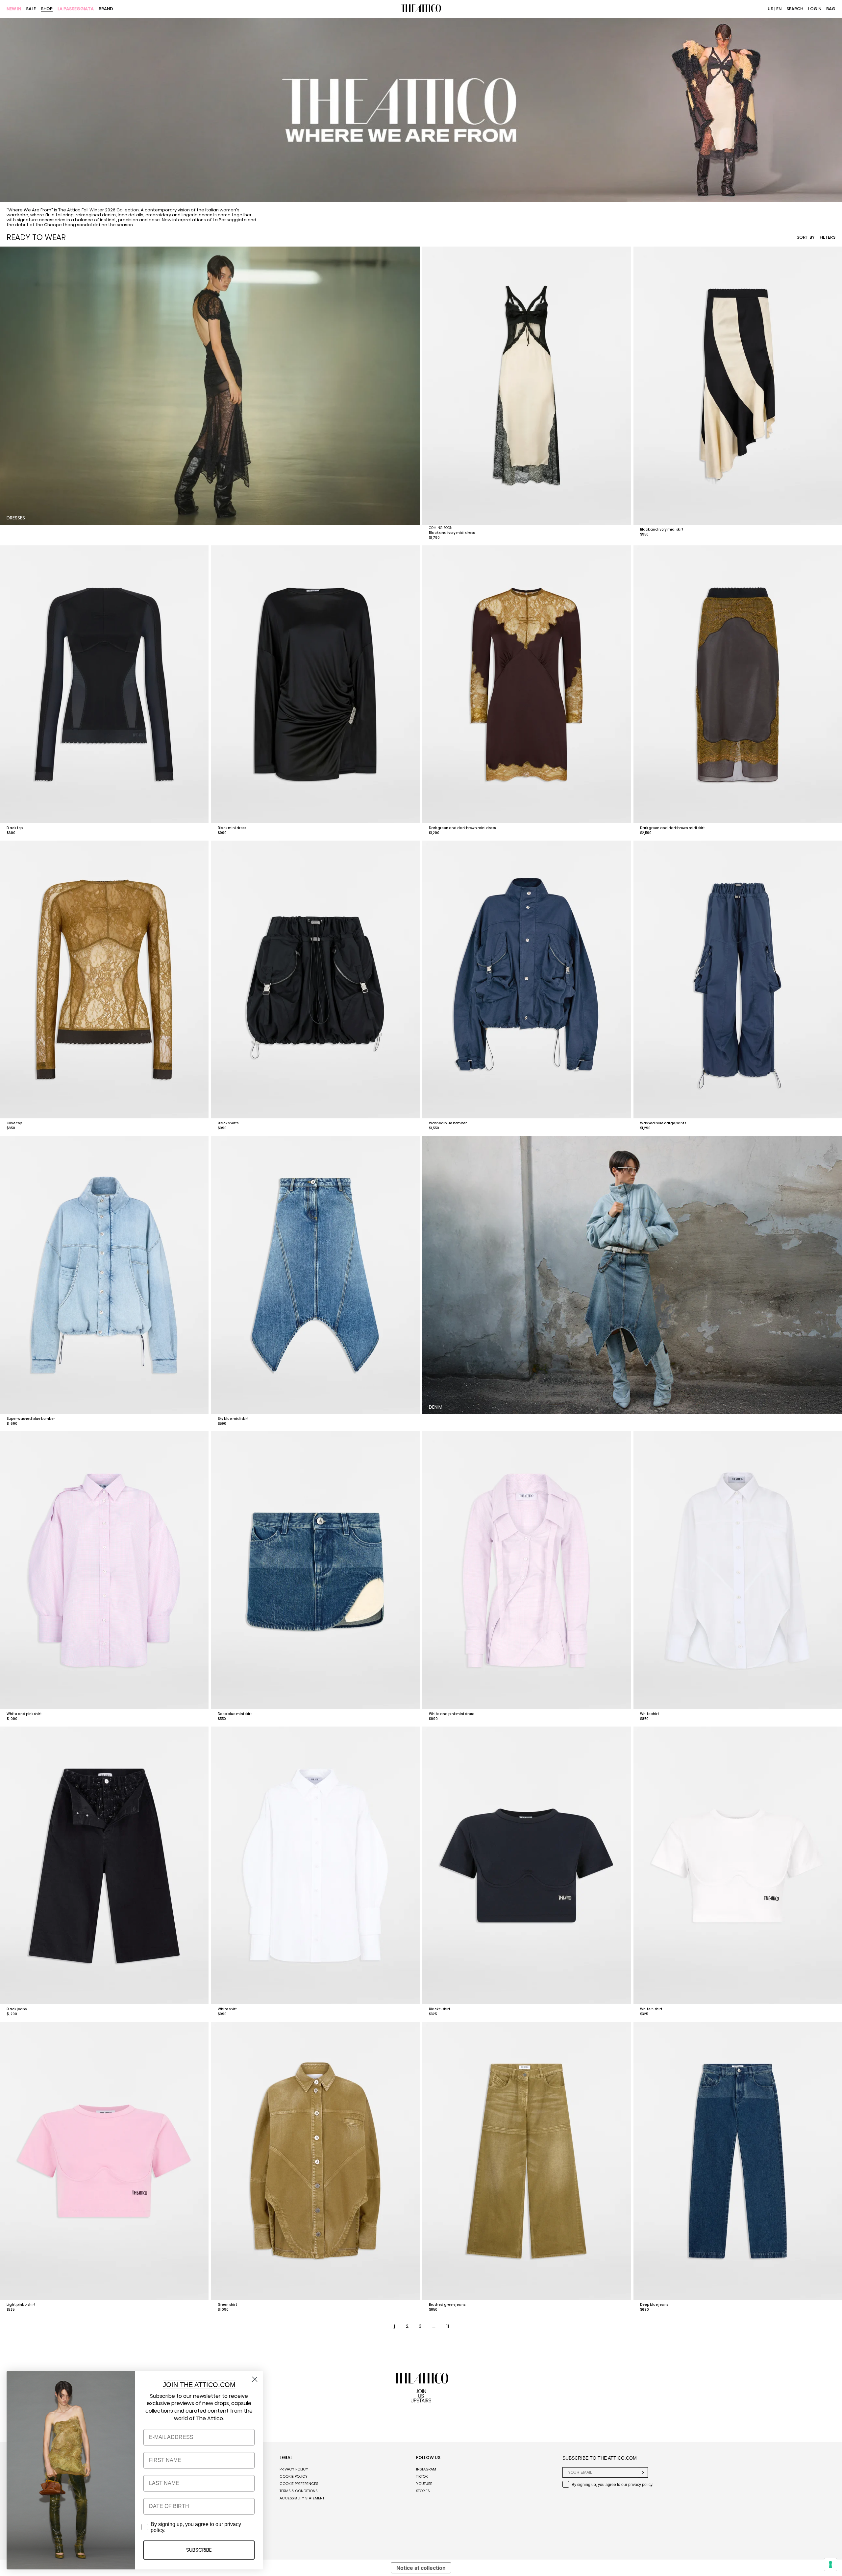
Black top (15, 828)
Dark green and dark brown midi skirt (672, 828)
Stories (423, 2491)
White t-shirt (651, 2009)
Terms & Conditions (298, 2491)
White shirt (650, 1714)
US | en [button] (775, 9)
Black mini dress (232, 828)
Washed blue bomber (448, 1123)
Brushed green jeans (447, 2305)
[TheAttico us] (421, 9)
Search (795, 9)
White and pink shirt (24, 1714)
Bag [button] (831, 9)
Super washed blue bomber (31, 1419)
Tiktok (422, 2476)
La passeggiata (76, 9)
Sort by (806, 237)
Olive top (14, 1123)
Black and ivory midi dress (452, 533)
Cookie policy (294, 2476)
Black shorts (228, 1123)
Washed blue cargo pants (663, 1123)
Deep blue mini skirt (235, 1714)
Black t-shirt (440, 2009)
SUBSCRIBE (199, 2550)
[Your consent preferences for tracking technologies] (830, 2564)
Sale (31, 9)
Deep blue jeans (654, 2305)
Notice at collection (421, 2568)
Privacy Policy (294, 2469)
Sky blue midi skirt (233, 1419)
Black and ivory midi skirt (662, 529)
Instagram (426, 2469)
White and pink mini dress (452, 1714)
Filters (828, 237)
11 (448, 2326)
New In (14, 9)
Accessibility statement (302, 2498)
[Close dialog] (255, 2379)
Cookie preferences (299, 2484)
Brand (106, 9)
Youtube (424, 2484)
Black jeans (17, 2009)
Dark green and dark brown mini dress (462, 828)
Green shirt (227, 2305)
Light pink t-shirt (21, 2305)
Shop (47, 9)
